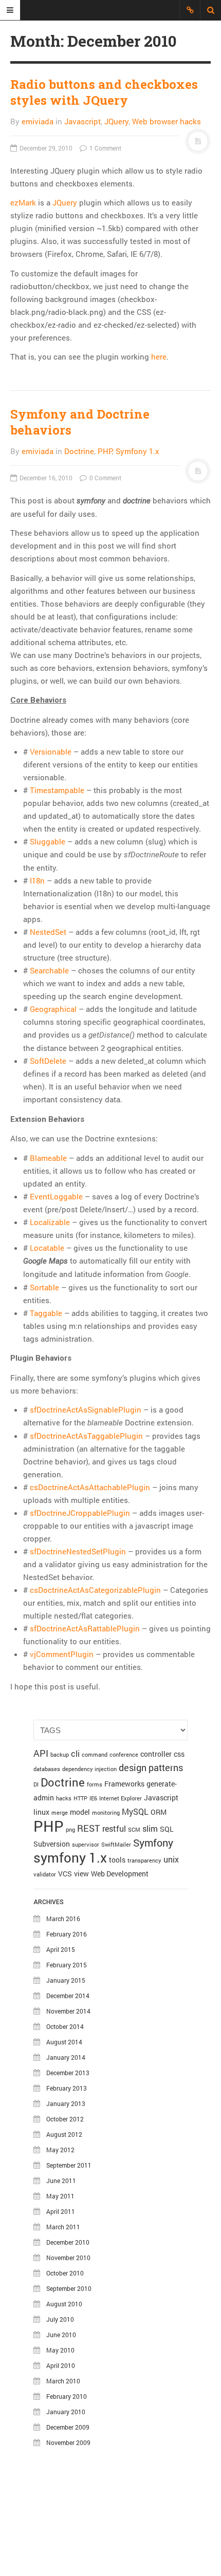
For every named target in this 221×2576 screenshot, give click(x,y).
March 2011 (63, 2227)
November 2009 (68, 2442)
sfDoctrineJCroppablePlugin (80, 1513)
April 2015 (61, 1949)
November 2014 (68, 2011)
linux (41, 1812)
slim (150, 1828)
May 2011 (60, 2196)
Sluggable (48, 841)
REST (89, 1828)
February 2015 (67, 1965)
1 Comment (105, 148)
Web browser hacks (167, 121)
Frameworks (124, 1784)
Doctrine (79, 451)
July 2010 (60, 2319)
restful (114, 1828)
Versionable (51, 751)
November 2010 (68, 2258)
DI (36, 1784)
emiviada (38, 121)
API (41, 1753)
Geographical (53, 1009)
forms (95, 1784)
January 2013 (66, 2103)
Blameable (48, 1158)
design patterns (151, 1768)
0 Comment (105, 478)
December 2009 (68, 2427)
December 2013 (68, 2073)
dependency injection (89, 1769)
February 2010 (67, 2396)
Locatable (47, 1248)
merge (60, 1813)
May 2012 (60, 2150)
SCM (134, 1830)
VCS (65, 1874)
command (95, 1755)
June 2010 (61, 2335)
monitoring (106, 1813)
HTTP (80, 1798)
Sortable (44, 1287)
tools (117, 1860)
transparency (144, 1860)
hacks (64, 1798)
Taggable (46, 1313)
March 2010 (63, 2381)
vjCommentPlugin (62, 1654)
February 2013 (67, 2088)
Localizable (50, 1222)
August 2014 (64, 2042)
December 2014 (68, 1996)
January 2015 (66, 1980)
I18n (37, 880)
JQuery (116, 121)
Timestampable (57, 790)
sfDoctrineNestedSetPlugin (78, 1551)
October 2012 (65, 2119)
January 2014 (66, 2057)
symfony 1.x (70, 1857)
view (81, 1874)
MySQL (135, 1811)
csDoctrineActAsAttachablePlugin (90, 1487)
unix (171, 1859)
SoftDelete (48, 1061)
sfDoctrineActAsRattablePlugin (85, 1628)
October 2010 (65, 2273)
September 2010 (69, 2288)
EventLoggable (56, 1196)
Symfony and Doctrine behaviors (80, 422)
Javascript (82, 121)
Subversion (52, 1844)
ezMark (23, 202)
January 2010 (66, 2412)
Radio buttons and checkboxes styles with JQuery (104, 92)
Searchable (49, 970)
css (179, 1754)
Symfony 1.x (137, 451)
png (70, 1830)
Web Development (120, 1874)
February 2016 (67, 1934)
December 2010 (68, 2242)
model (80, 1812)
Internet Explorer (121, 1798)
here (159, 356)
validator (45, 1874)
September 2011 (69, 2165)
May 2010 (60, 2350)
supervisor (86, 1845)
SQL (167, 1829)
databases (47, 1769)
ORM (159, 1812)
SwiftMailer (116, 1845)
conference (124, 1755)
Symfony (153, 1842)
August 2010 (64, 2304)
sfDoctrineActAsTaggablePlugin (86, 1436)
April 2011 (61, 2211)
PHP (105, 451)
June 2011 (61, 2180)
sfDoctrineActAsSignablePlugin (86, 1409)
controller (156, 1754)
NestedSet (48, 932)
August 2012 (64, 2134)
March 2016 (63, 1919)
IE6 (93, 1798)
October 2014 (65, 2026)
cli (75, 1753)
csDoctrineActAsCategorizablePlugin (95, 1590)
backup (60, 1755)
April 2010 (61, 2365)
